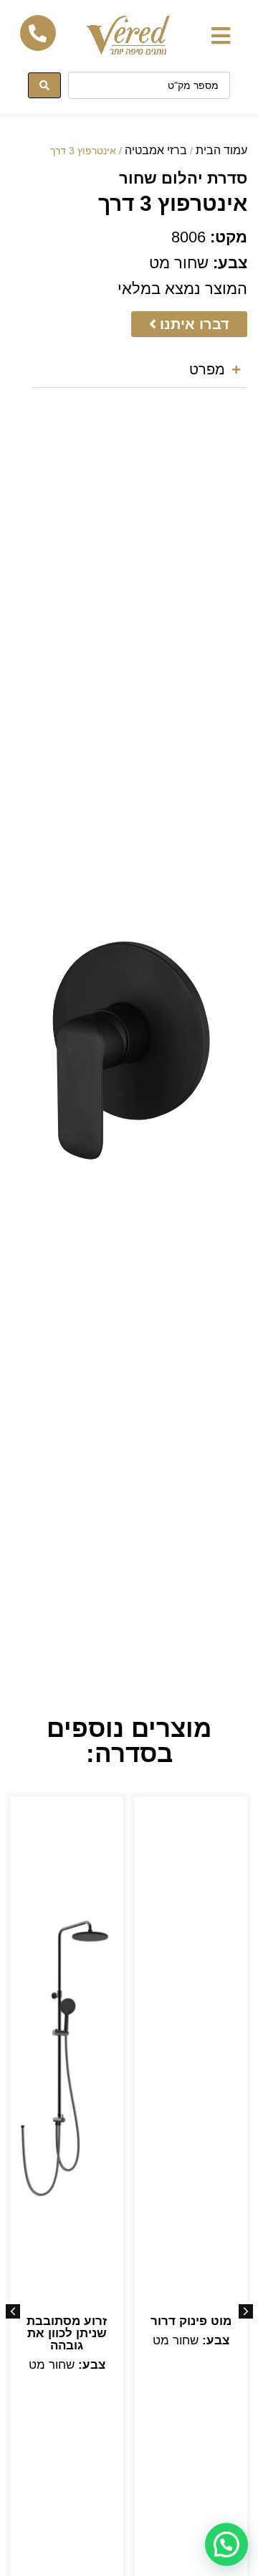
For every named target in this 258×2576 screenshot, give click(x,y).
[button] (220, 35)
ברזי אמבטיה (156, 150)
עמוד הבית (221, 150)
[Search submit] (44, 85)
